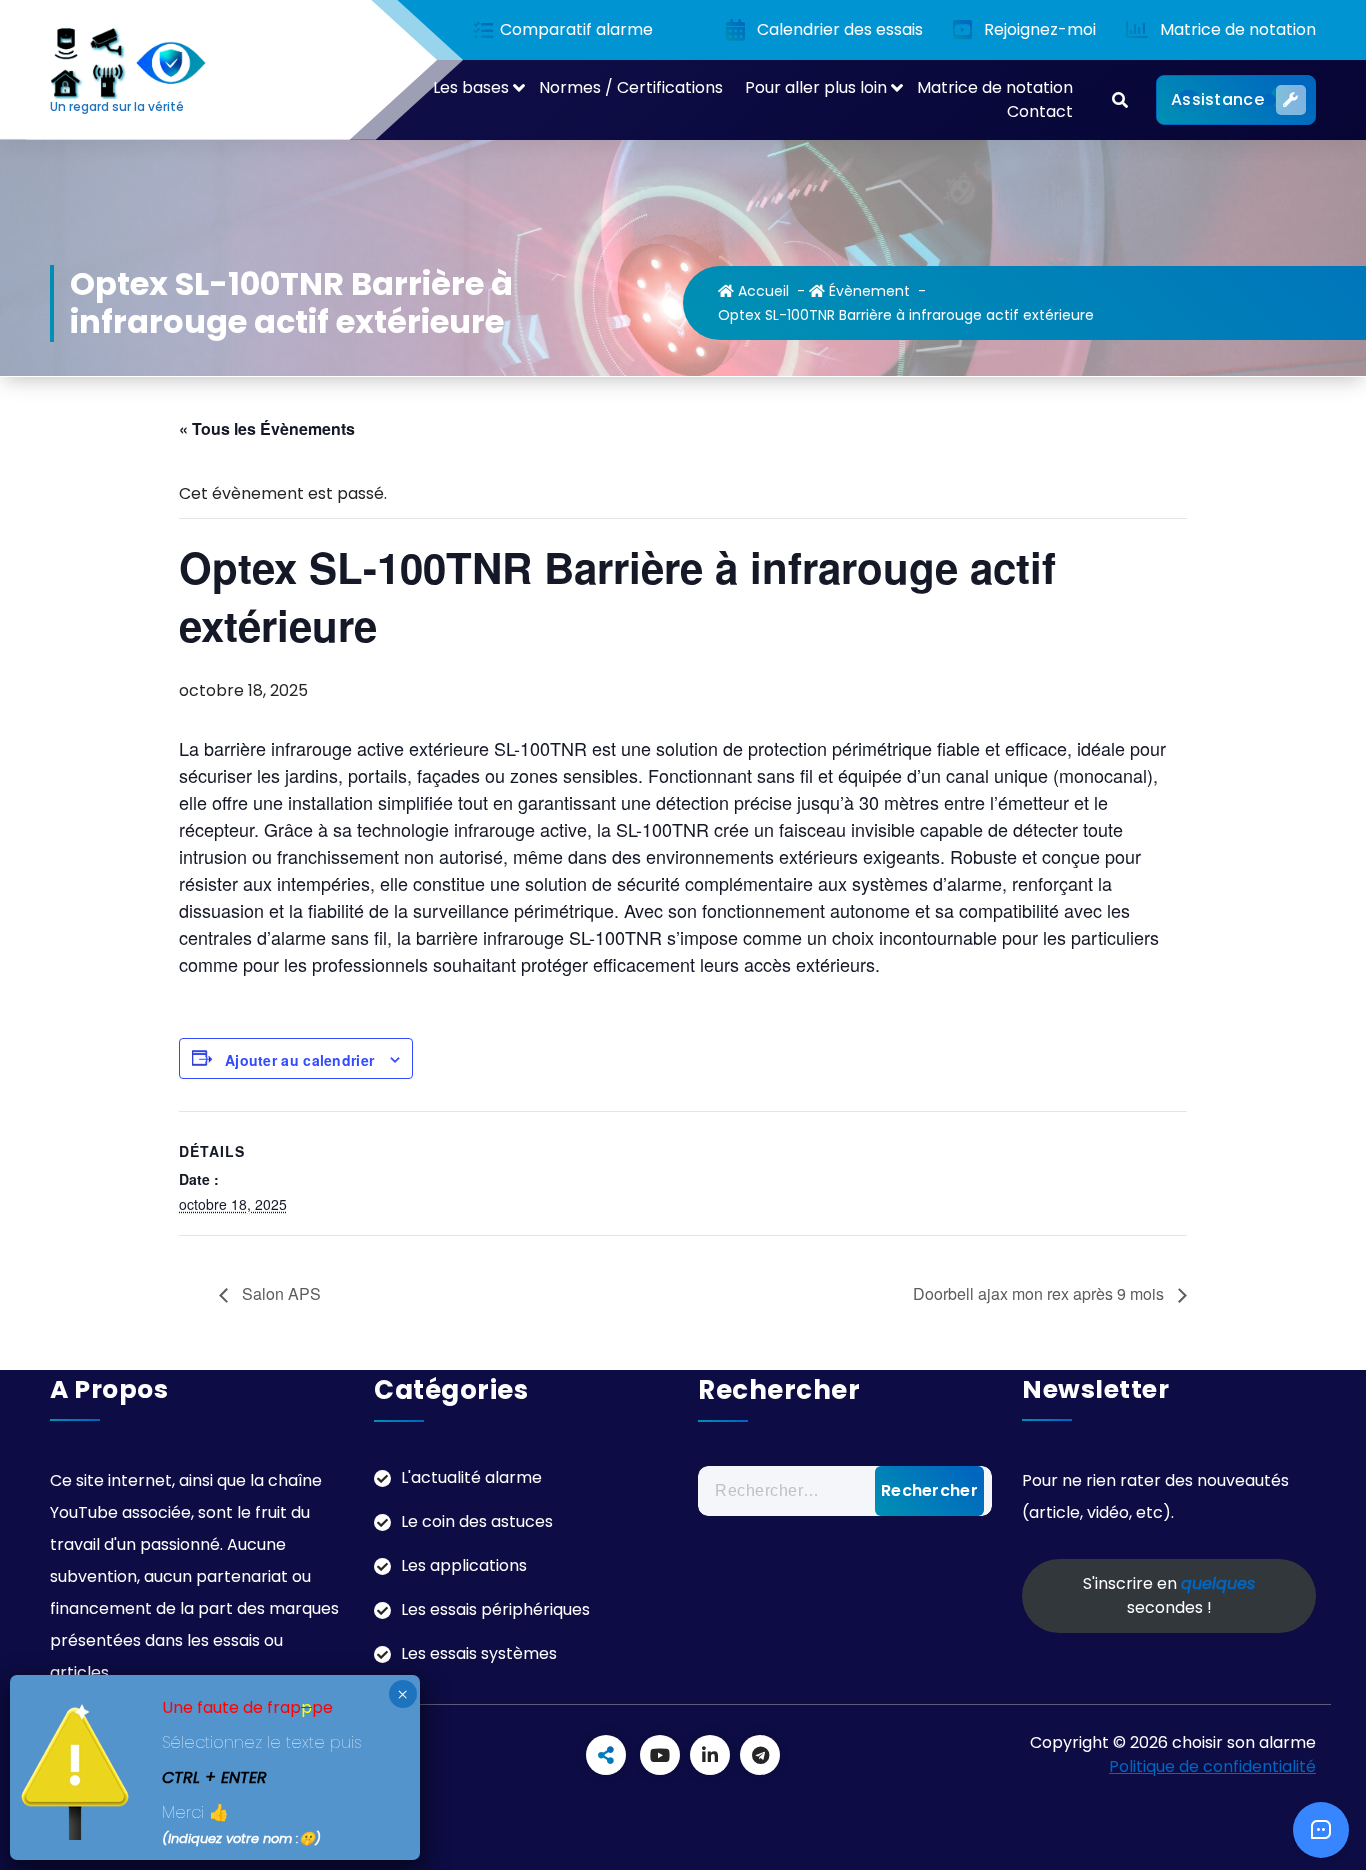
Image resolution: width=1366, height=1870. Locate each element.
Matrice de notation (995, 87)
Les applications (464, 1565)
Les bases (471, 87)
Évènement (867, 291)
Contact (1040, 111)
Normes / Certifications (631, 87)
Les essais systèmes (479, 1653)
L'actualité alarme (471, 1477)
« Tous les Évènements (267, 428)
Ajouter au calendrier (299, 1060)
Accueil (761, 291)
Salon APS (279, 1293)
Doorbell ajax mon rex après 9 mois (1040, 1293)
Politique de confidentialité (1212, 1766)
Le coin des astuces (477, 1521)
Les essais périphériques (495, 1609)
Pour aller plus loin (816, 87)
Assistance (1217, 99)
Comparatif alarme (574, 31)
